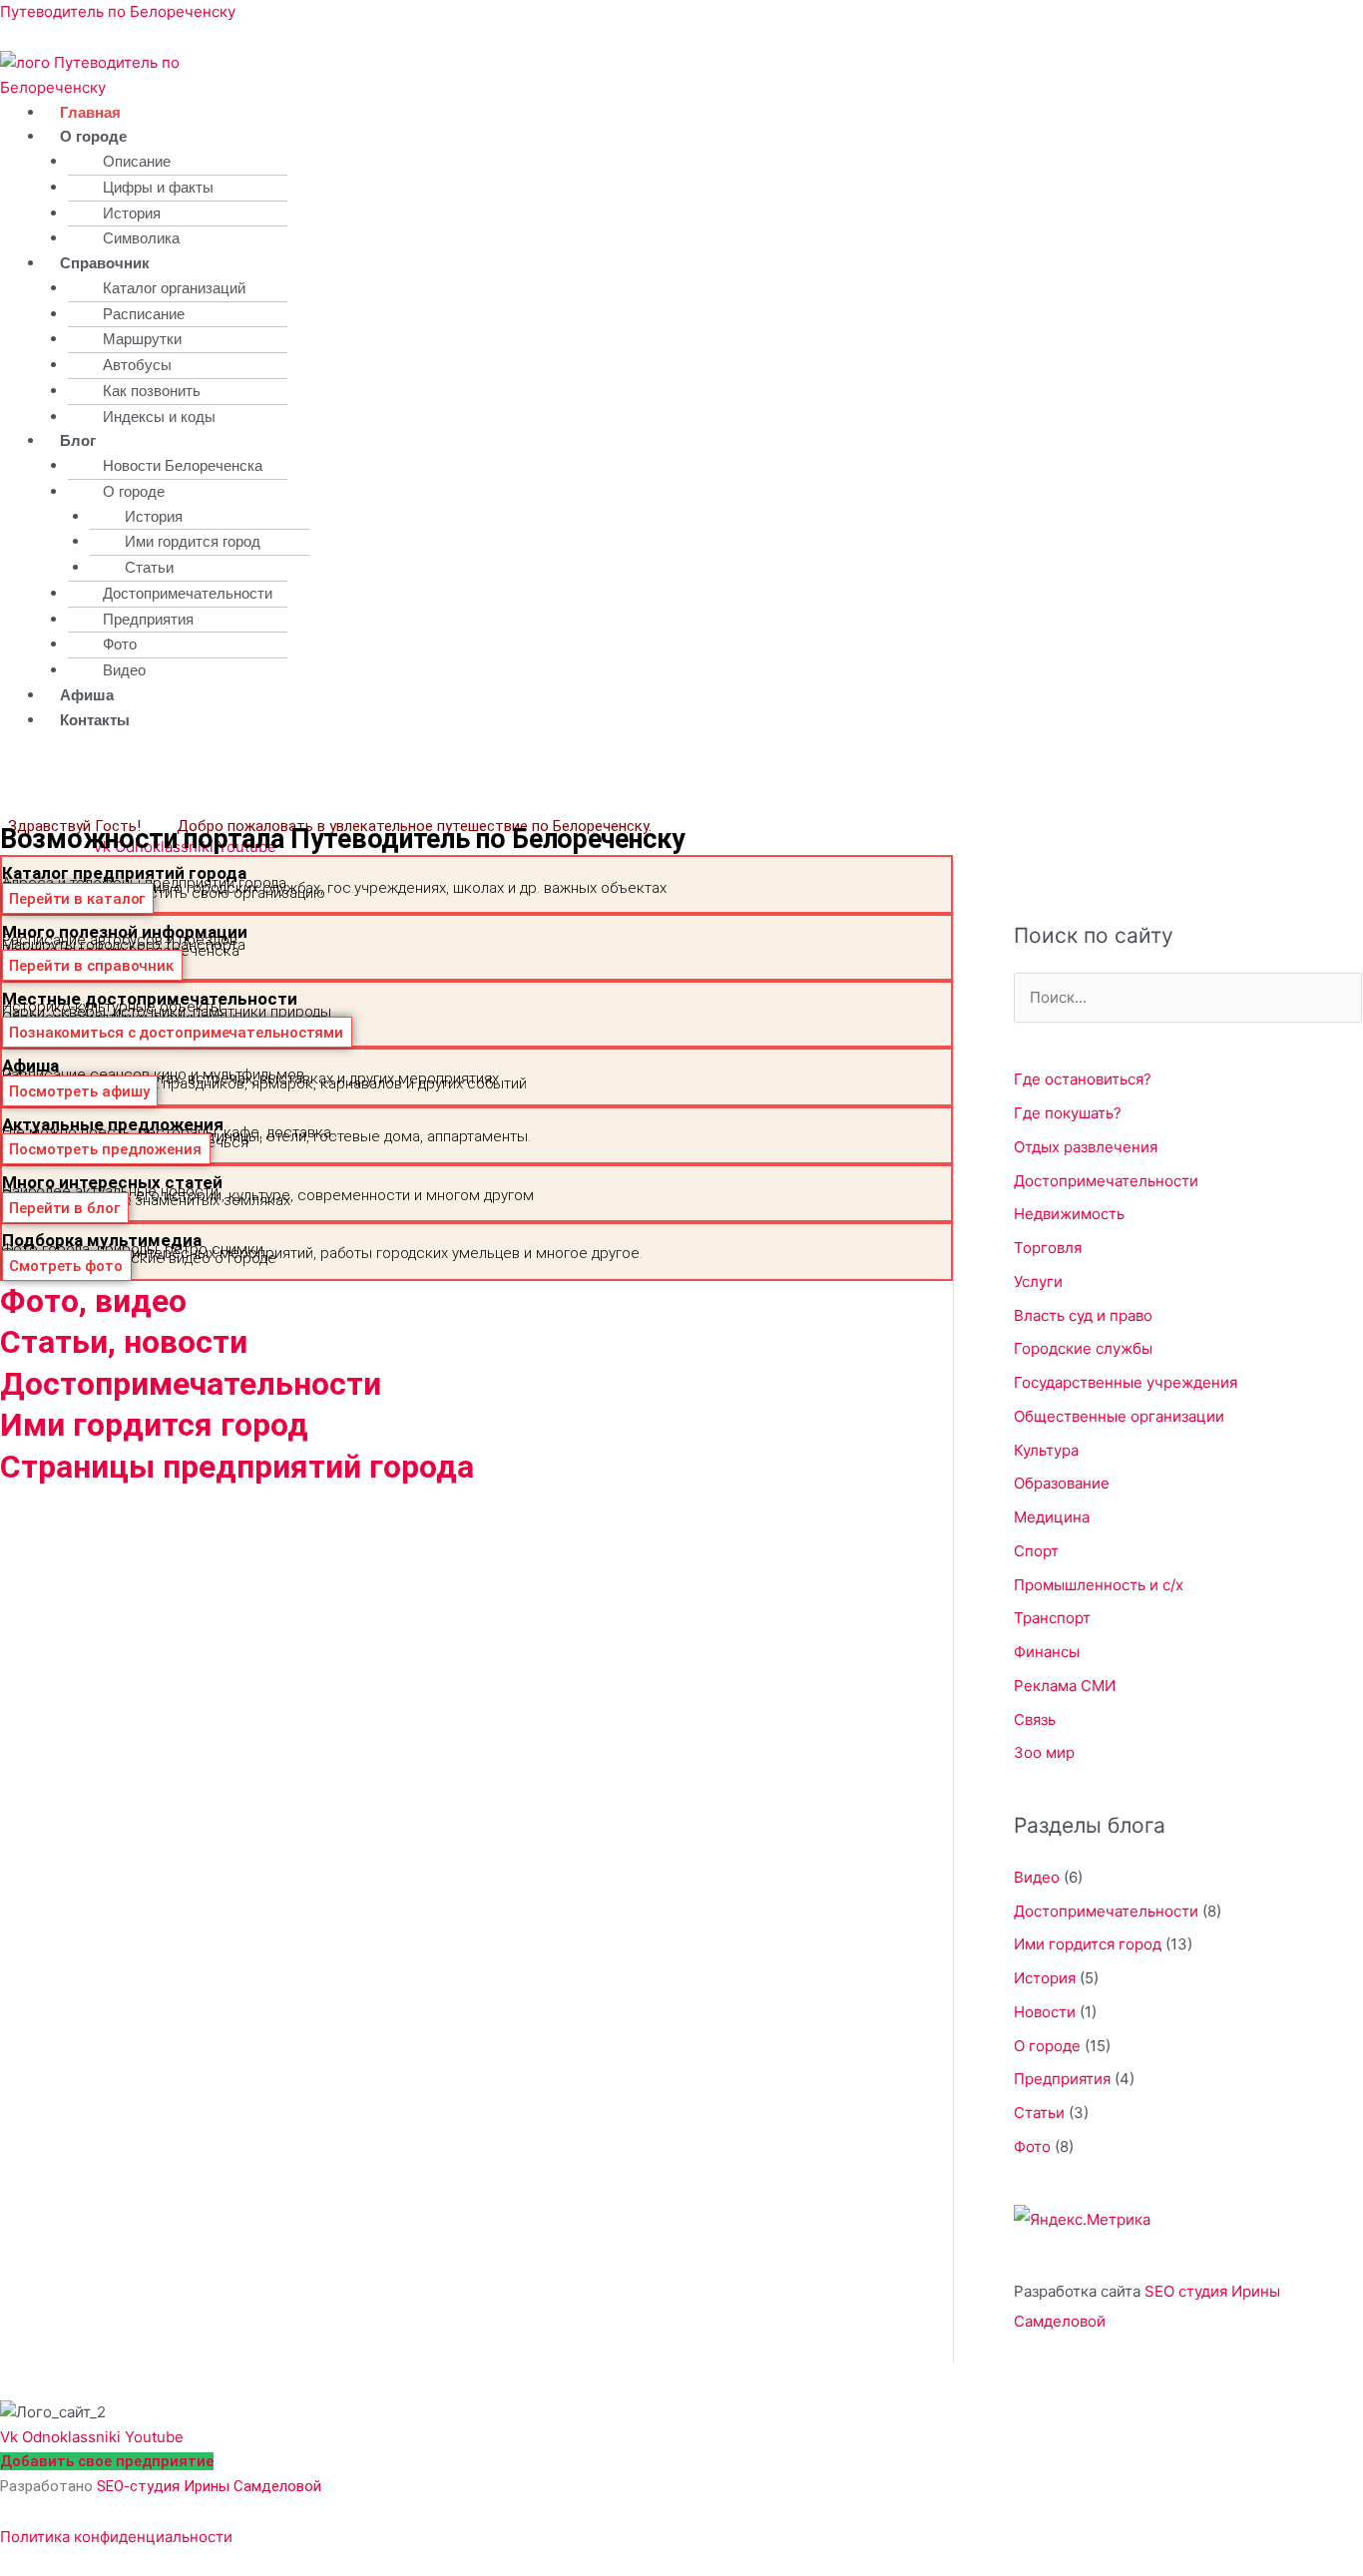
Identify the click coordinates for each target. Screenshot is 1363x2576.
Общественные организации (1119, 1416)
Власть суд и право (1083, 1315)
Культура (1046, 1450)
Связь (1035, 1719)
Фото (120, 644)
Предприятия (148, 619)
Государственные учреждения (1126, 1382)
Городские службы (1083, 1348)
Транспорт (1052, 1618)
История (132, 213)
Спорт (1036, 1551)
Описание (137, 161)
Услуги (1038, 1282)
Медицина (1052, 1517)
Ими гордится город (193, 541)
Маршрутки (142, 339)
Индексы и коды (159, 417)
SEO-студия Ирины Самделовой (209, 2486)
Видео (124, 670)
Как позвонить (152, 391)
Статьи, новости (124, 1342)
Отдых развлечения (1086, 1147)
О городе (93, 136)
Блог (78, 440)
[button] (460, 137)
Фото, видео (93, 1301)
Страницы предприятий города (237, 1467)
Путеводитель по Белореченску (118, 11)
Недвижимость (1069, 1214)
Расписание (144, 314)
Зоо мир (1044, 1752)
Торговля (1048, 1248)
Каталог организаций (174, 288)
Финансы (1047, 1652)
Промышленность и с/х (1099, 1585)
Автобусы (137, 365)
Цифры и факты (158, 187)
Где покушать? (1068, 1113)
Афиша (87, 695)
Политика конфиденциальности (116, 2537)
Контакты (95, 720)
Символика (141, 238)
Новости (1045, 2012)
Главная (90, 112)
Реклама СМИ (1065, 1686)
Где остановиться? (1083, 1079)
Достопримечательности (188, 593)
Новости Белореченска (183, 465)
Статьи (149, 567)
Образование (1062, 1483)
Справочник (105, 263)
